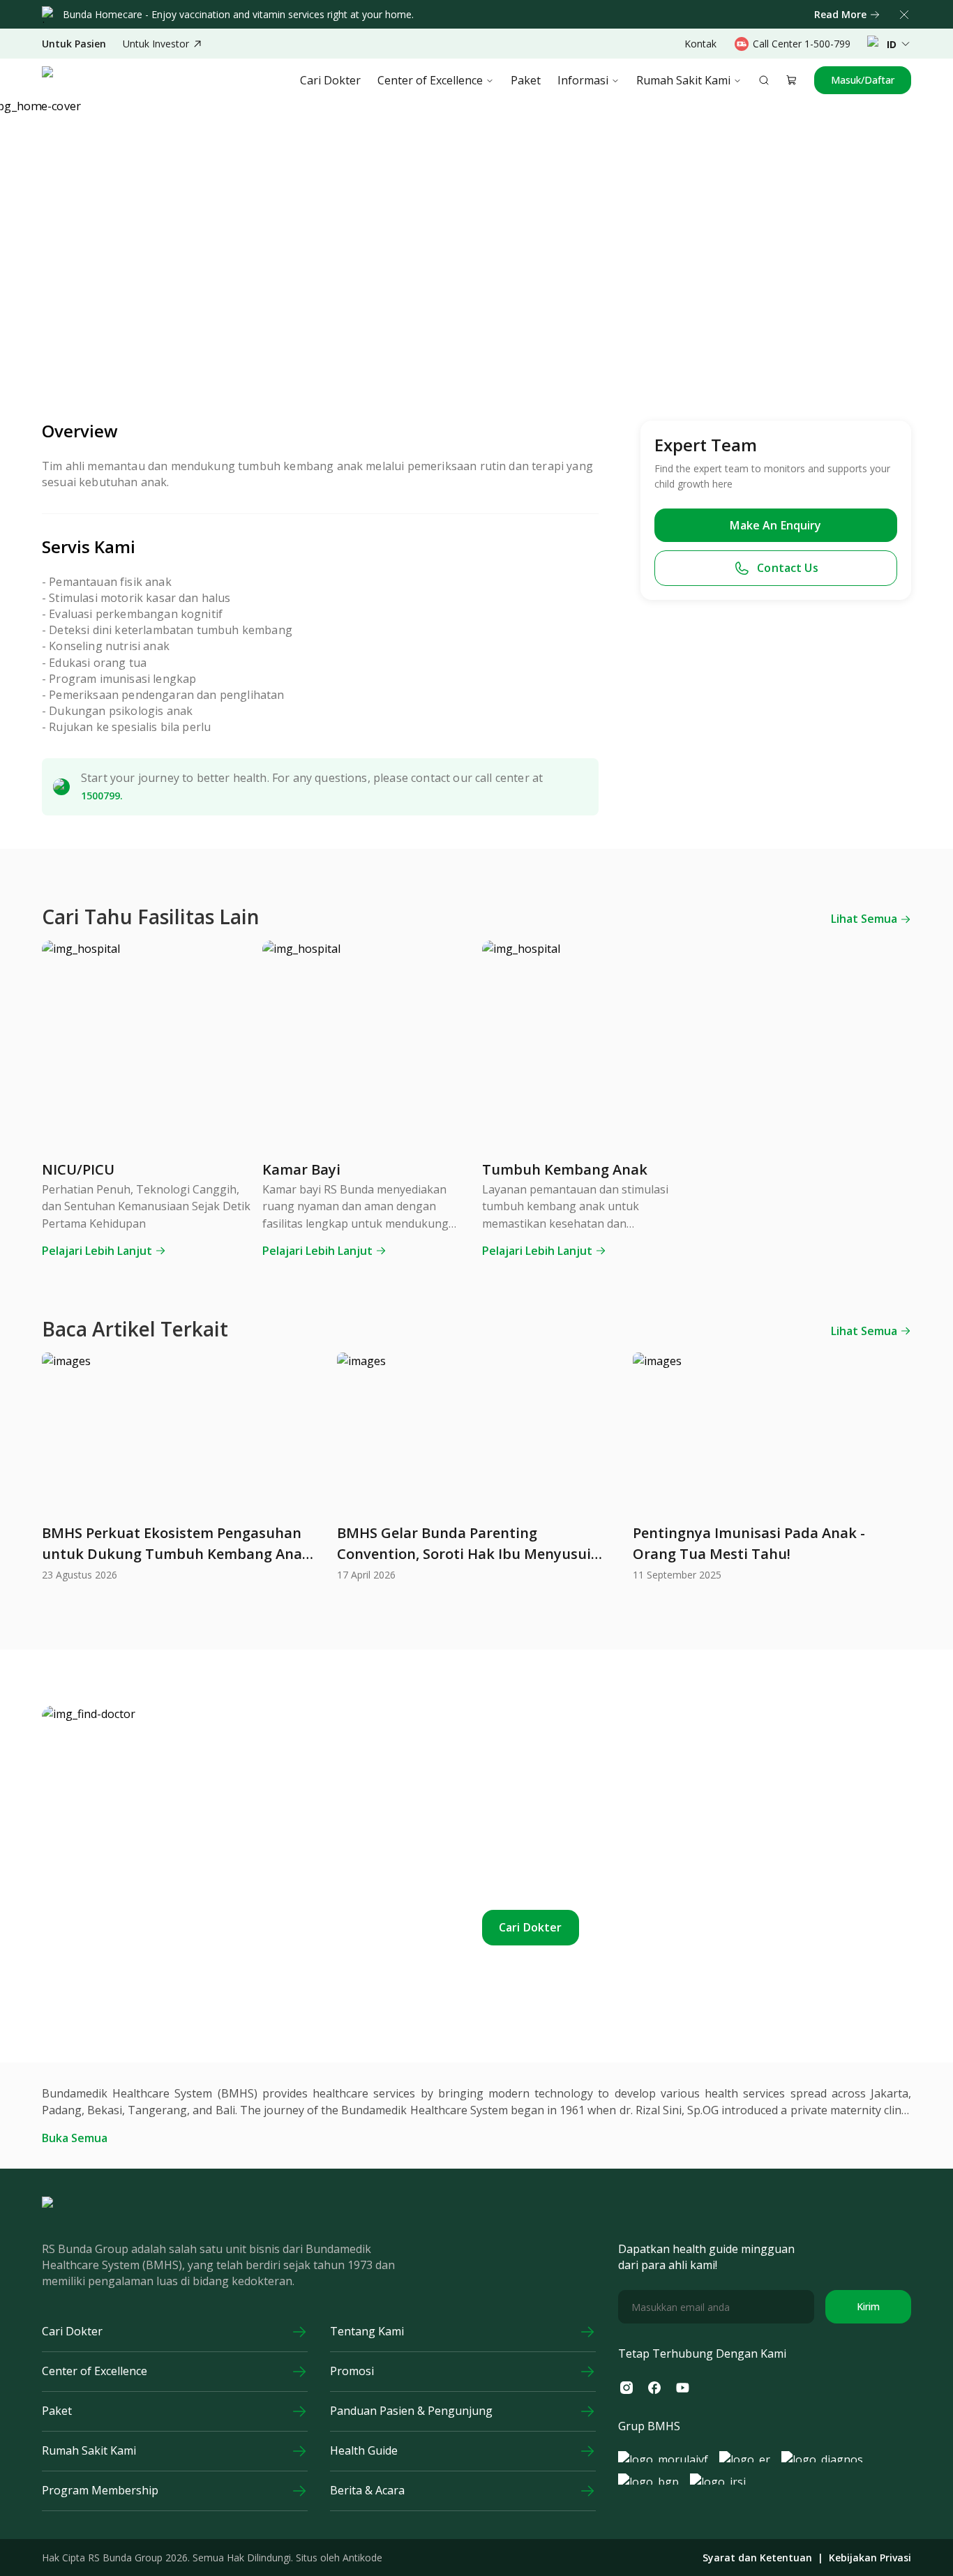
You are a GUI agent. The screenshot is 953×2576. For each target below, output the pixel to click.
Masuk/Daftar (863, 80)
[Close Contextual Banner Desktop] (904, 15)
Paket (526, 80)
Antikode (362, 2558)
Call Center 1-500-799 (802, 44)
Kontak (700, 44)
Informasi (583, 80)
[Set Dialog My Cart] (792, 80)
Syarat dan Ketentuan (757, 2558)
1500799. (102, 796)
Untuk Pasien (74, 44)
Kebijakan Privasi (870, 2558)
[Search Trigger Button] (764, 80)
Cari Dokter (330, 80)
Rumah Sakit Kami (683, 80)
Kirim (868, 2306)
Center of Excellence (430, 80)
